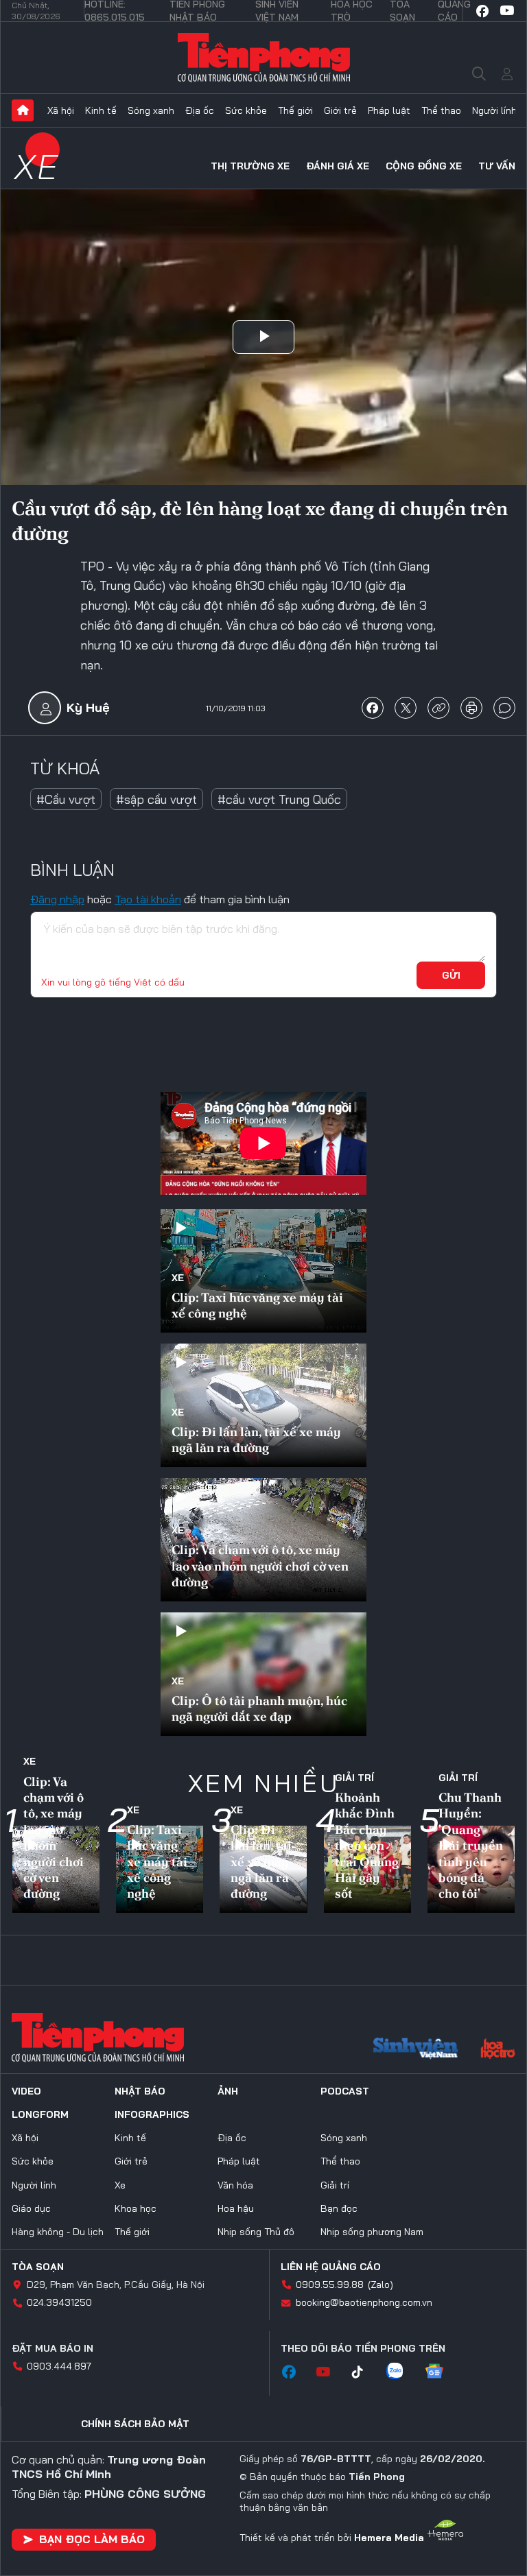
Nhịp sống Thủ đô (256, 2232)
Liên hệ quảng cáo (331, 2267)
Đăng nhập (57, 899)
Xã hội (61, 110)
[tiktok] (364, 2372)
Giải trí (354, 1778)
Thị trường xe (250, 166)
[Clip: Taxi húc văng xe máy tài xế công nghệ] (263, 1271)
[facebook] (482, 11)
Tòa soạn (38, 2267)
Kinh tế (101, 110)
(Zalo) (380, 2285)
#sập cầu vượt (156, 799)
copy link (438, 708)
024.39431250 (59, 2302)
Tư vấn (497, 166)
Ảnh (228, 2091)
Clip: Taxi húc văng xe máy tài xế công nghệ (257, 1305)
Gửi (451, 975)
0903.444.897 (59, 2366)
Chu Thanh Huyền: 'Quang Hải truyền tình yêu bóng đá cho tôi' (471, 1845)
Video (26, 2091)
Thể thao (441, 110)
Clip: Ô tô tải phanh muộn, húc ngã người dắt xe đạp (259, 1708)
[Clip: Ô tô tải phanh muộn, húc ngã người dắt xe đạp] (263, 1674)
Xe (37, 166)
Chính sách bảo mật (135, 2424)
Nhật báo (140, 2091)
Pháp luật (389, 110)
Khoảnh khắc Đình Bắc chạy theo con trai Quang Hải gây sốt (367, 1845)
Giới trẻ (340, 110)
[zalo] (401, 2372)
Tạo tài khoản (148, 899)
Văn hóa (235, 2185)
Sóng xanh (151, 110)
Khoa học (136, 2208)
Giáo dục (31, 2208)
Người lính (494, 110)
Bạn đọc (339, 2208)
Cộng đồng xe (424, 166)
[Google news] (441, 2372)
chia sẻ (373, 708)
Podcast (345, 2091)
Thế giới (295, 110)
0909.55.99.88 (330, 2285)
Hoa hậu (236, 2208)
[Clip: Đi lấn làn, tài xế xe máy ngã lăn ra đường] (263, 1405)
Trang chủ (23, 110)
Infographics (152, 2114)
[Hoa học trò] (498, 2050)
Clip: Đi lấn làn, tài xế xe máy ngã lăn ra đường (256, 1440)
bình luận (504, 708)
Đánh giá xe (338, 166)
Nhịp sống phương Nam (372, 2232)
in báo (471, 708)
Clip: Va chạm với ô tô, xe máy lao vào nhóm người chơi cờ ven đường (260, 1566)
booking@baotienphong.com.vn (364, 2302)
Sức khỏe (246, 110)
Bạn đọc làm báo (92, 2539)
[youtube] (507, 11)
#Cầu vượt (66, 799)
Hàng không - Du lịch (58, 2232)
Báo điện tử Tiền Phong (264, 58)
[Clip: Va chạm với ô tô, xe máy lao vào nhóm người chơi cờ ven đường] (263, 1540)
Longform (40, 2114)
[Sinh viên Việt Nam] (416, 2050)
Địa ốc (200, 110)
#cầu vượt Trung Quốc (279, 799)
